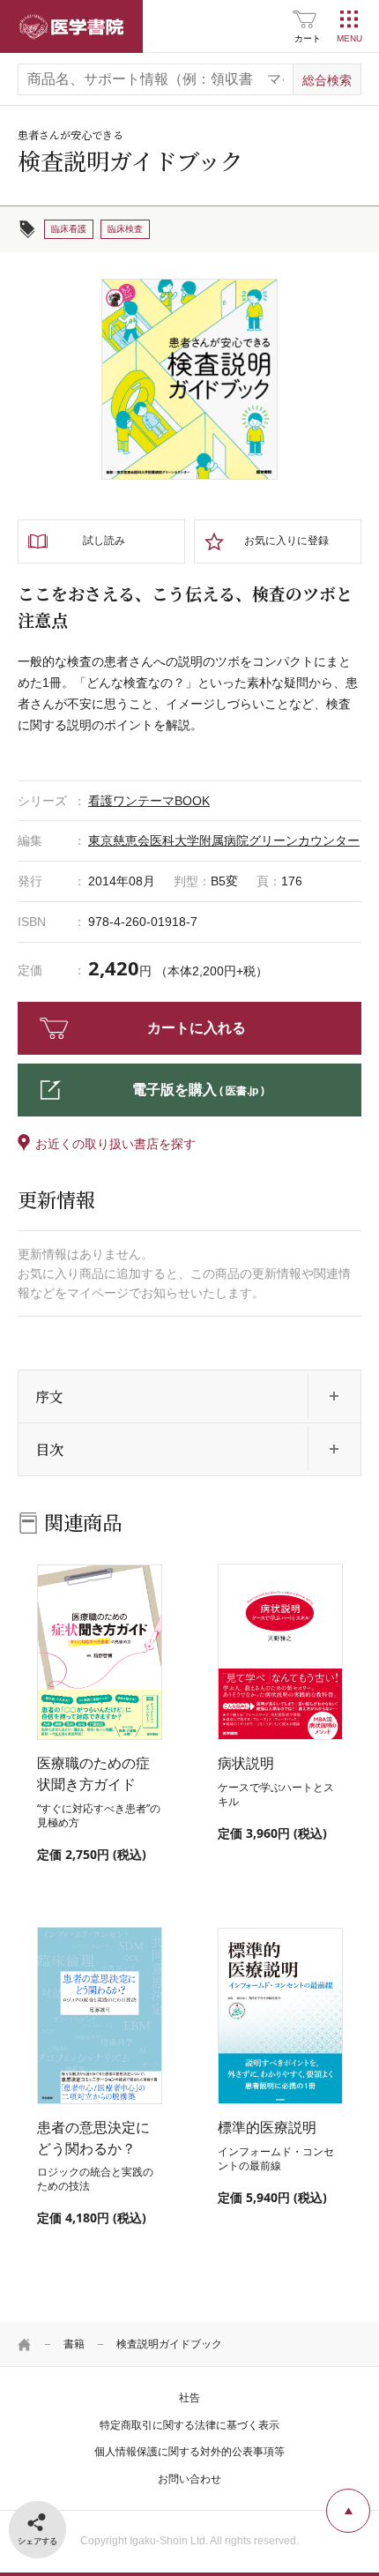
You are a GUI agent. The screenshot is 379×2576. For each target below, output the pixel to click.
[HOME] (25, 2344)
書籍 (74, 2344)
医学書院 (71, 26)
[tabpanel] (189, 379)
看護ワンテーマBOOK (149, 801)
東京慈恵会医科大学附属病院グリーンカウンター (224, 840)
